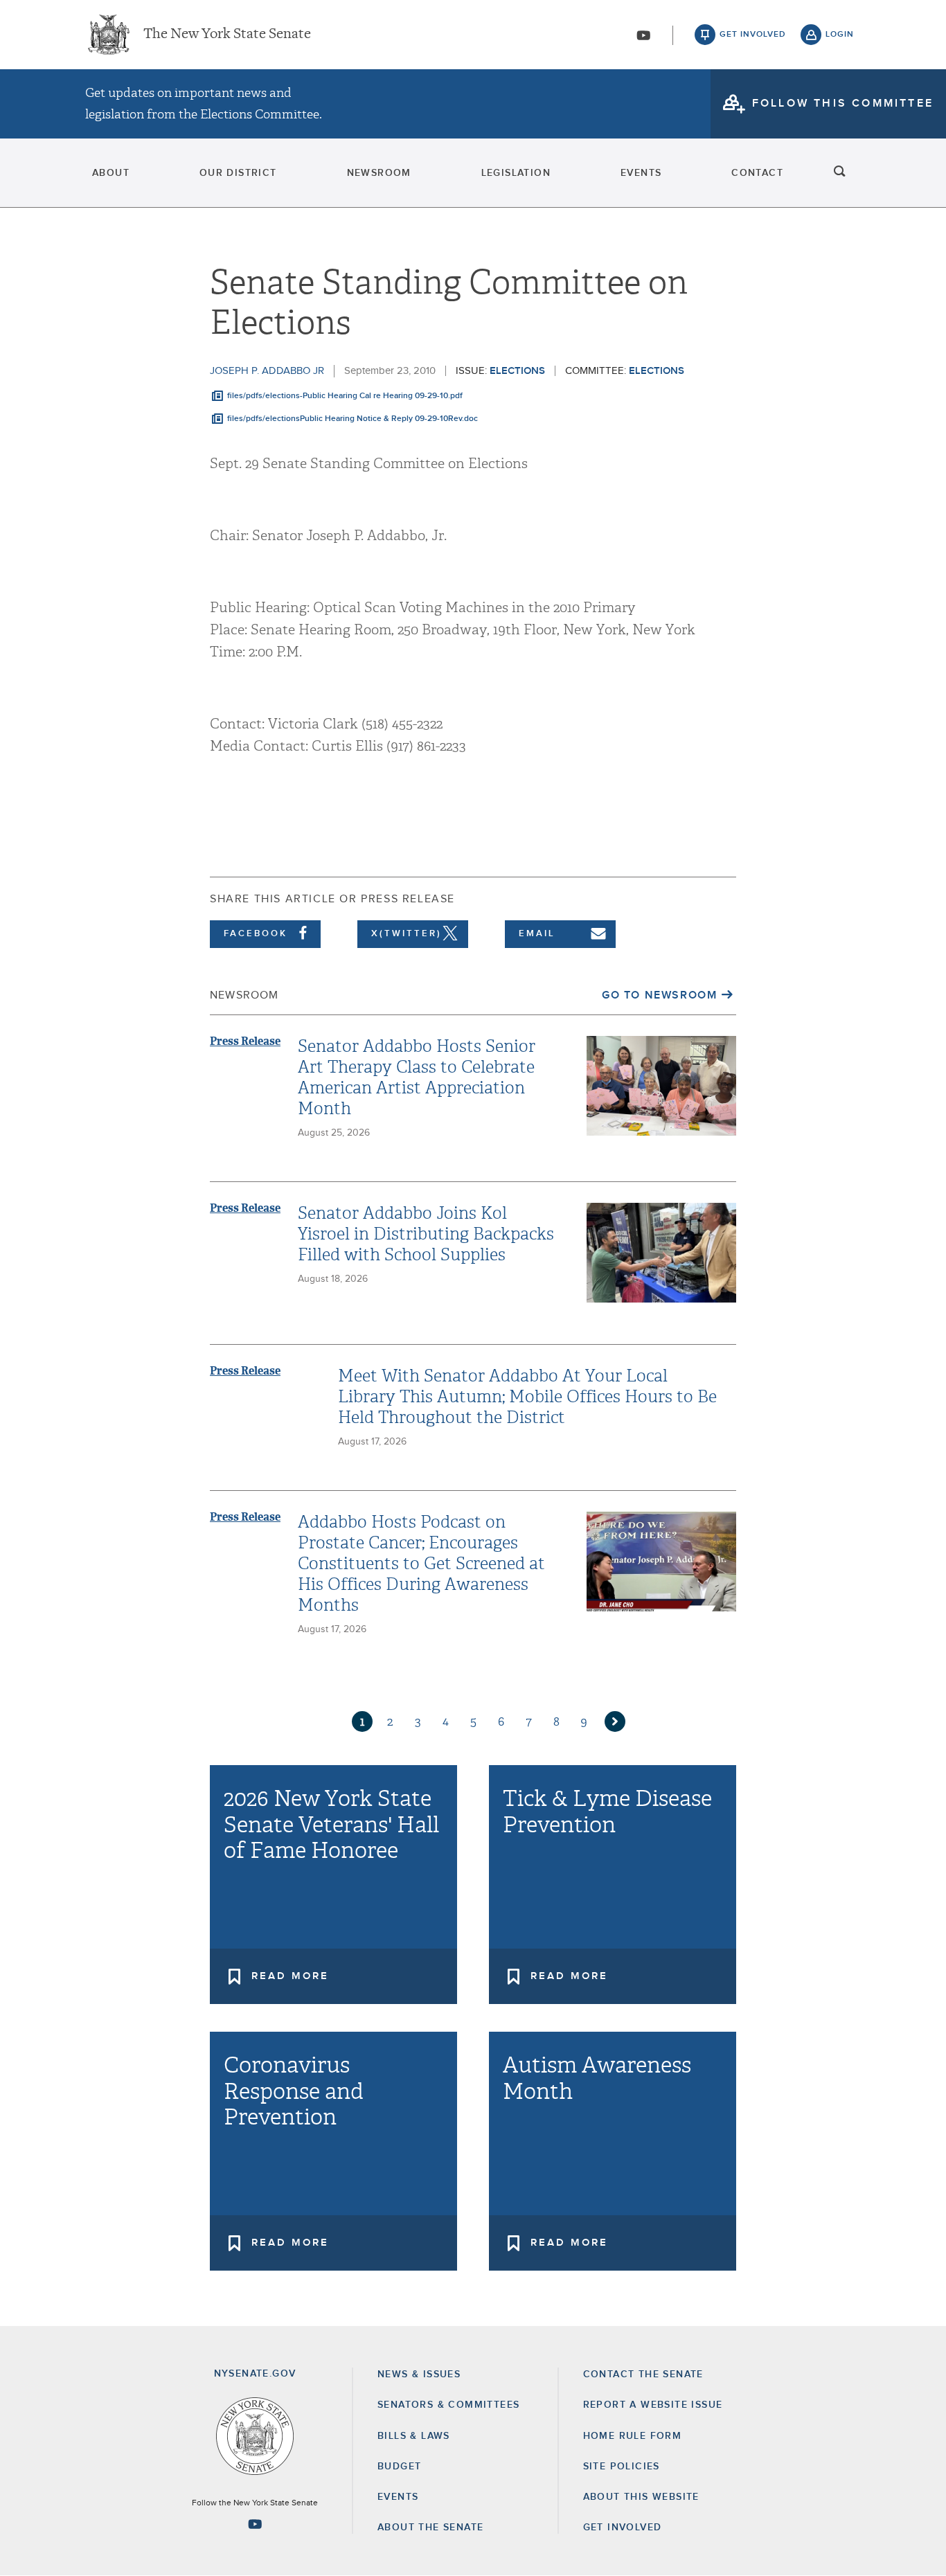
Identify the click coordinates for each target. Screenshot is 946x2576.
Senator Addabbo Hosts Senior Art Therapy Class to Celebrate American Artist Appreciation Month (417, 1077)
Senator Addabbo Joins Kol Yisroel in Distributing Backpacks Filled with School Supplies (426, 1234)
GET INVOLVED (623, 2528)
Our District (238, 173)
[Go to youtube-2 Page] (255, 2524)
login (840, 35)
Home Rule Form (633, 2436)
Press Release (245, 1041)
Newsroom (379, 173)
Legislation (516, 173)
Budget (399, 2467)
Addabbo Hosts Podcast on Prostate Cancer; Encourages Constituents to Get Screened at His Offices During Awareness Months (421, 1564)
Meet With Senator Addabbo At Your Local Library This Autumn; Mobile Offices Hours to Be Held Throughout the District (527, 1397)
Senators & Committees (448, 2405)
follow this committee (843, 103)
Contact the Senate (643, 2374)
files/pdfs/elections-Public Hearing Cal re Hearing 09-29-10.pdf (345, 396)
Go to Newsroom (659, 995)
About (111, 173)
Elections (517, 371)
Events (641, 173)
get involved (753, 35)
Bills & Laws (414, 2436)
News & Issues (419, 2374)
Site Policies (622, 2467)
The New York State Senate (227, 35)
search (840, 173)
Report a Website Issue (653, 2405)
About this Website (641, 2497)
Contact (757, 173)
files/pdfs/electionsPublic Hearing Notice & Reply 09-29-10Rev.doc (352, 419)
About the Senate (430, 2528)
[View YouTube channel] (643, 35)
